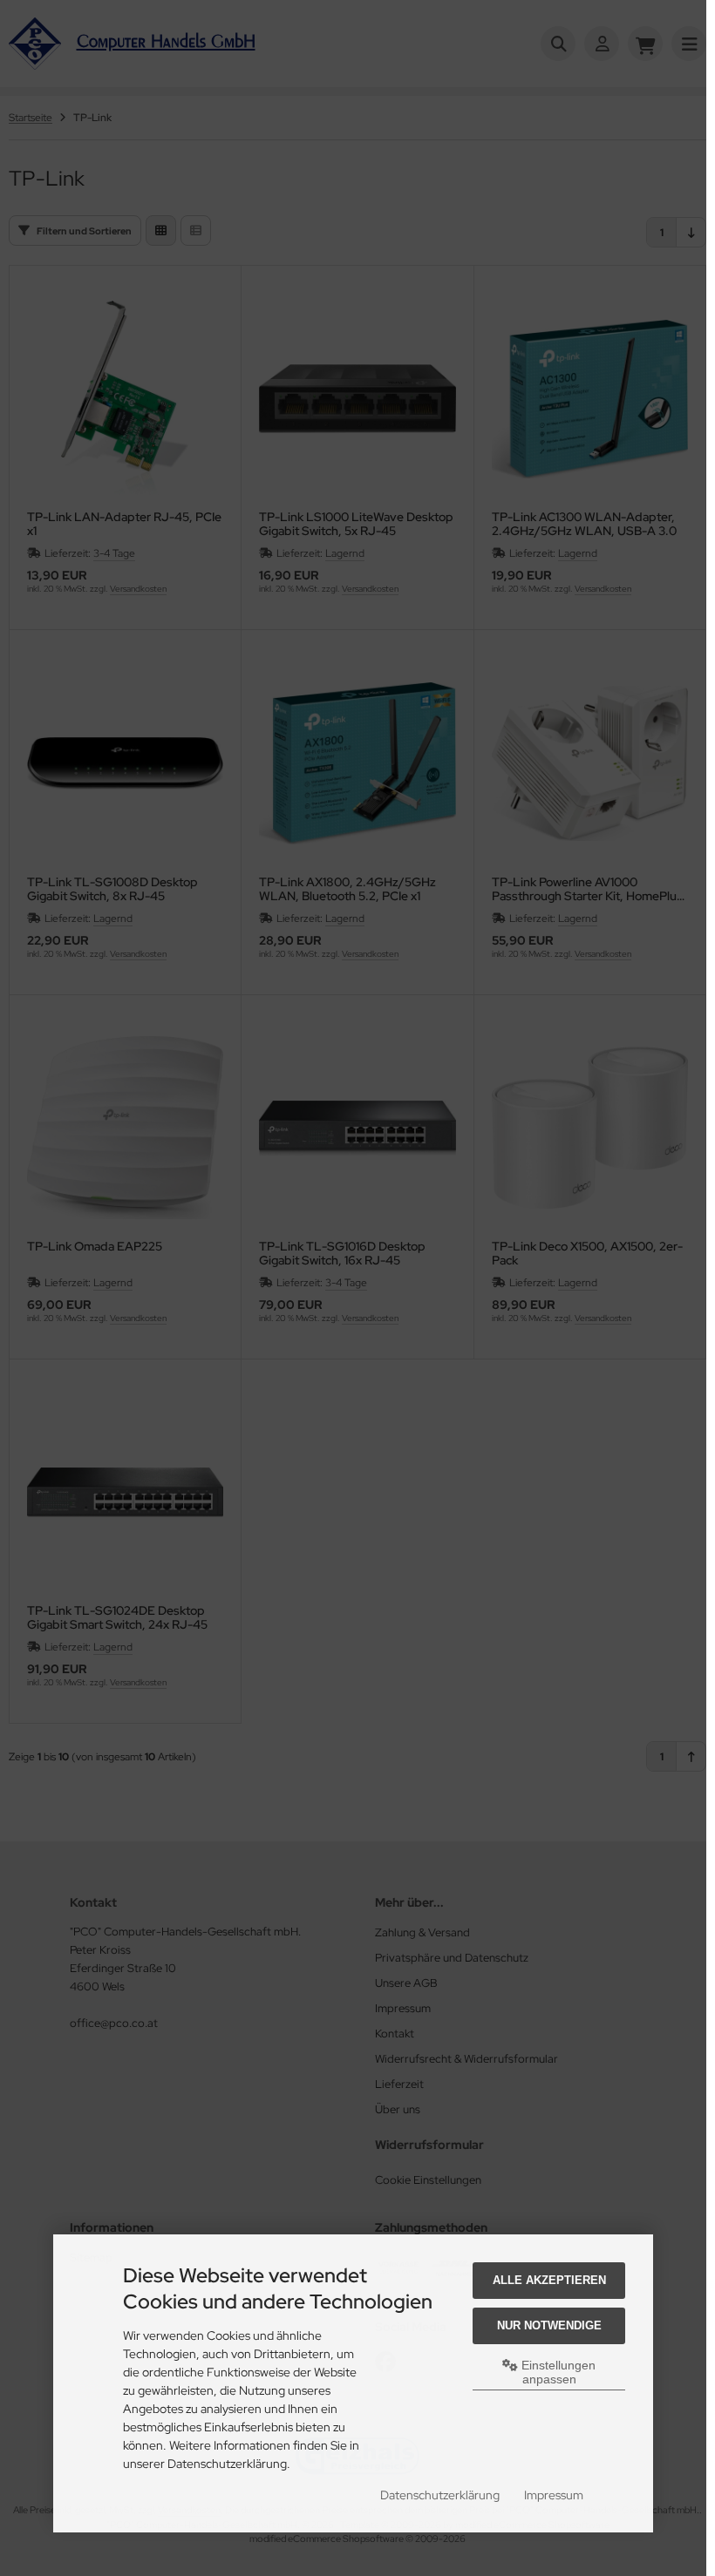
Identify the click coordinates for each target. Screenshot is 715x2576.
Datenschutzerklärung (440, 2495)
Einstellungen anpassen (557, 2372)
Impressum (554, 2495)
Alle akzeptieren (549, 2280)
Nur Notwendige (549, 2325)
